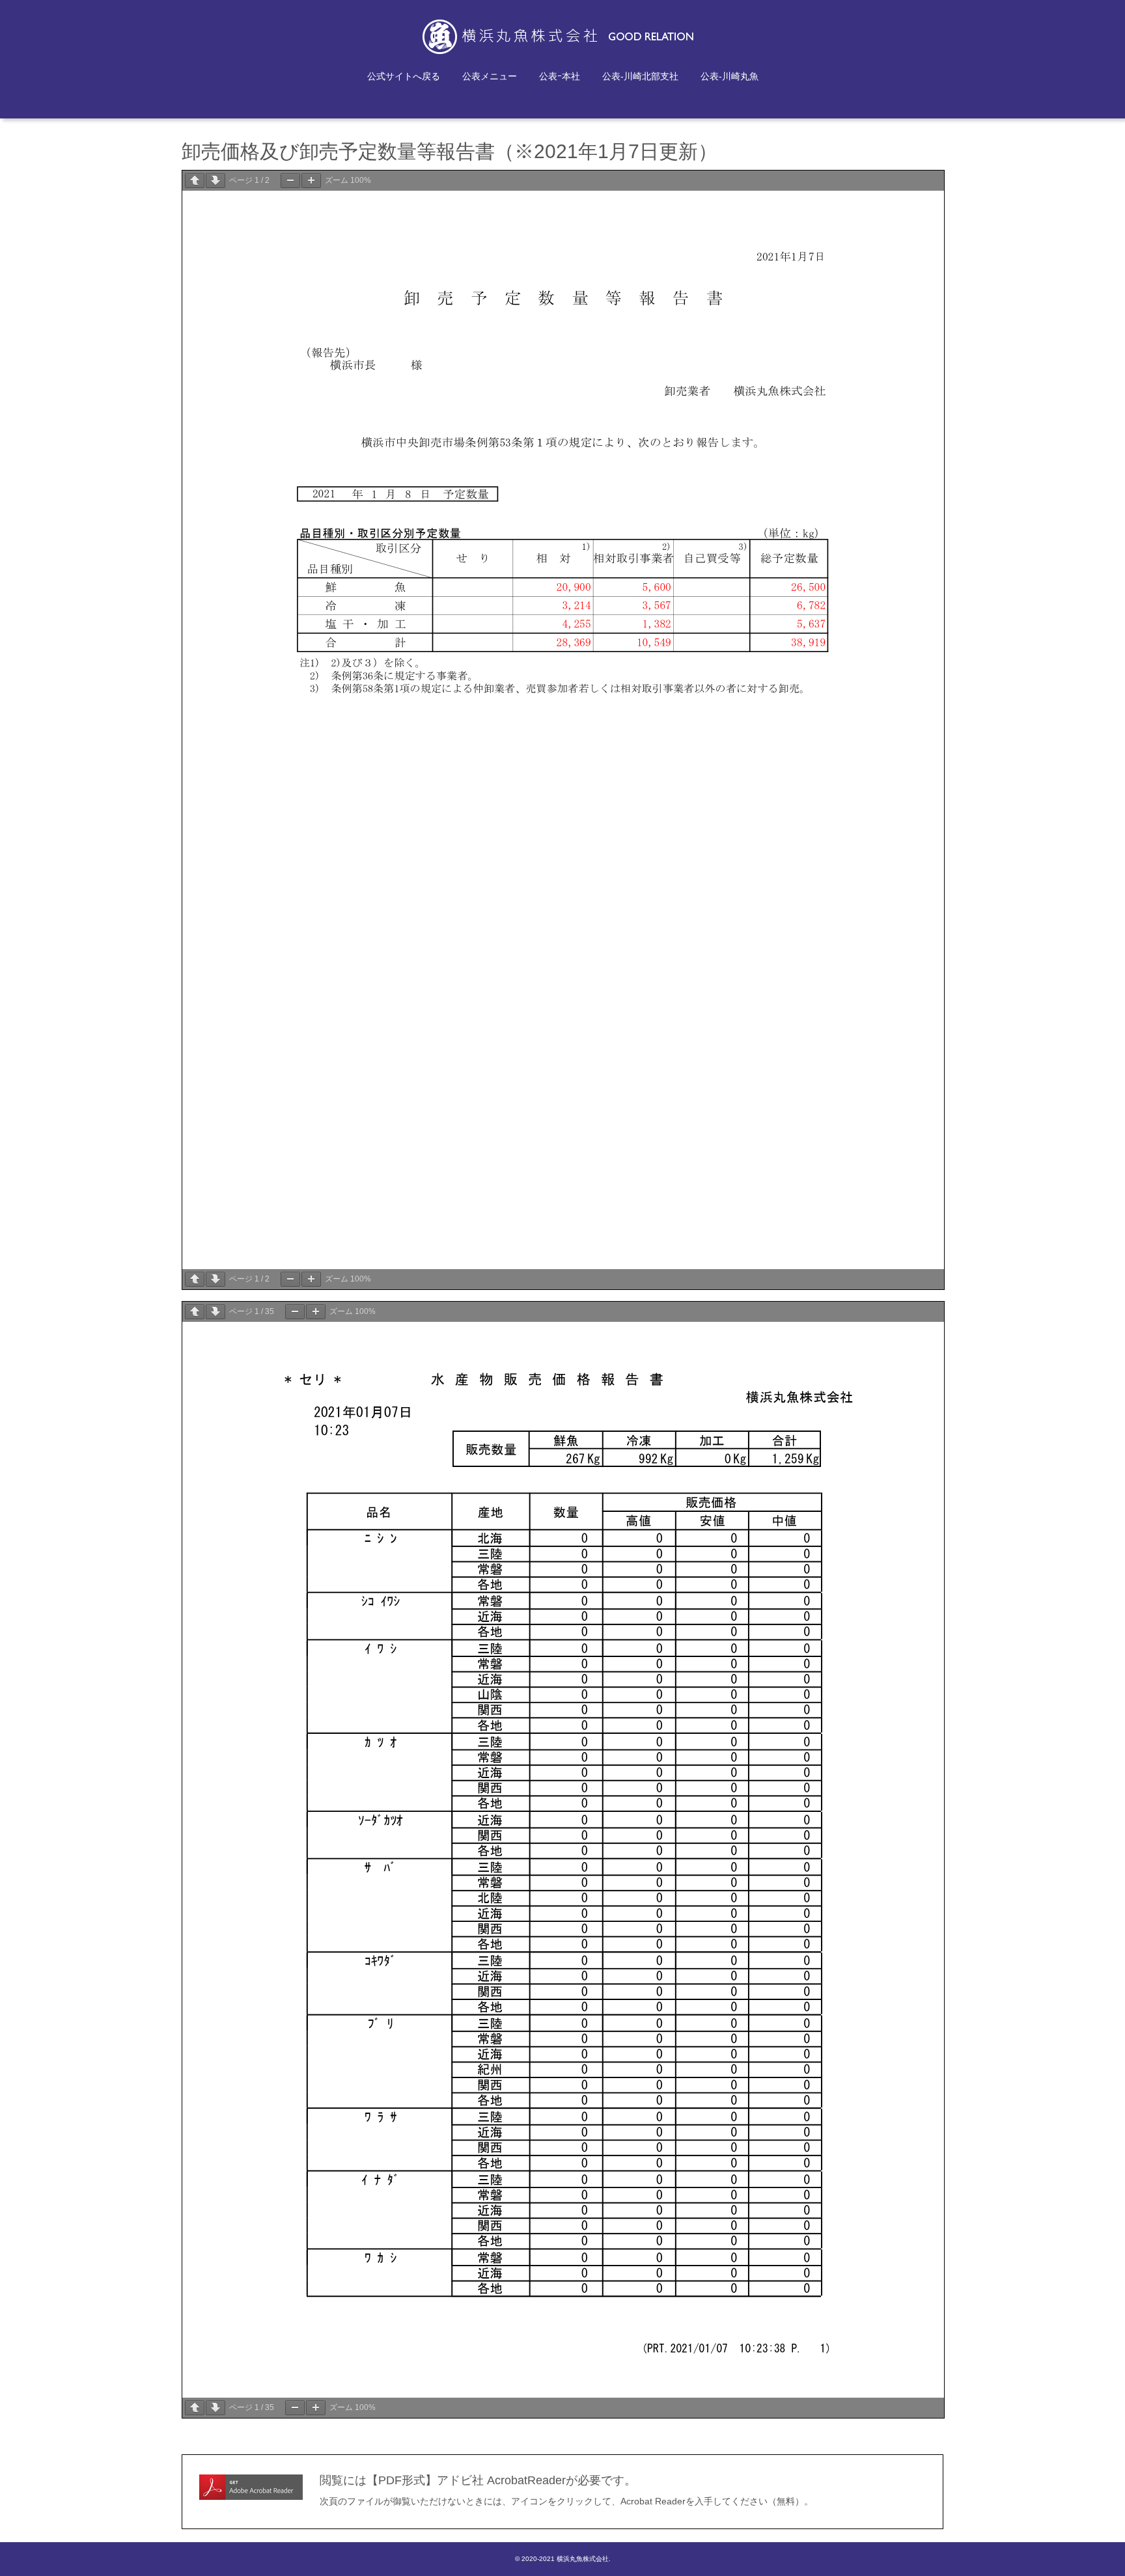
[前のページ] (195, 181)
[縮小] (290, 181)
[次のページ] (215, 181)
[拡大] (311, 181)
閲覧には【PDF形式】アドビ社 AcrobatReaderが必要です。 (478, 2480)
